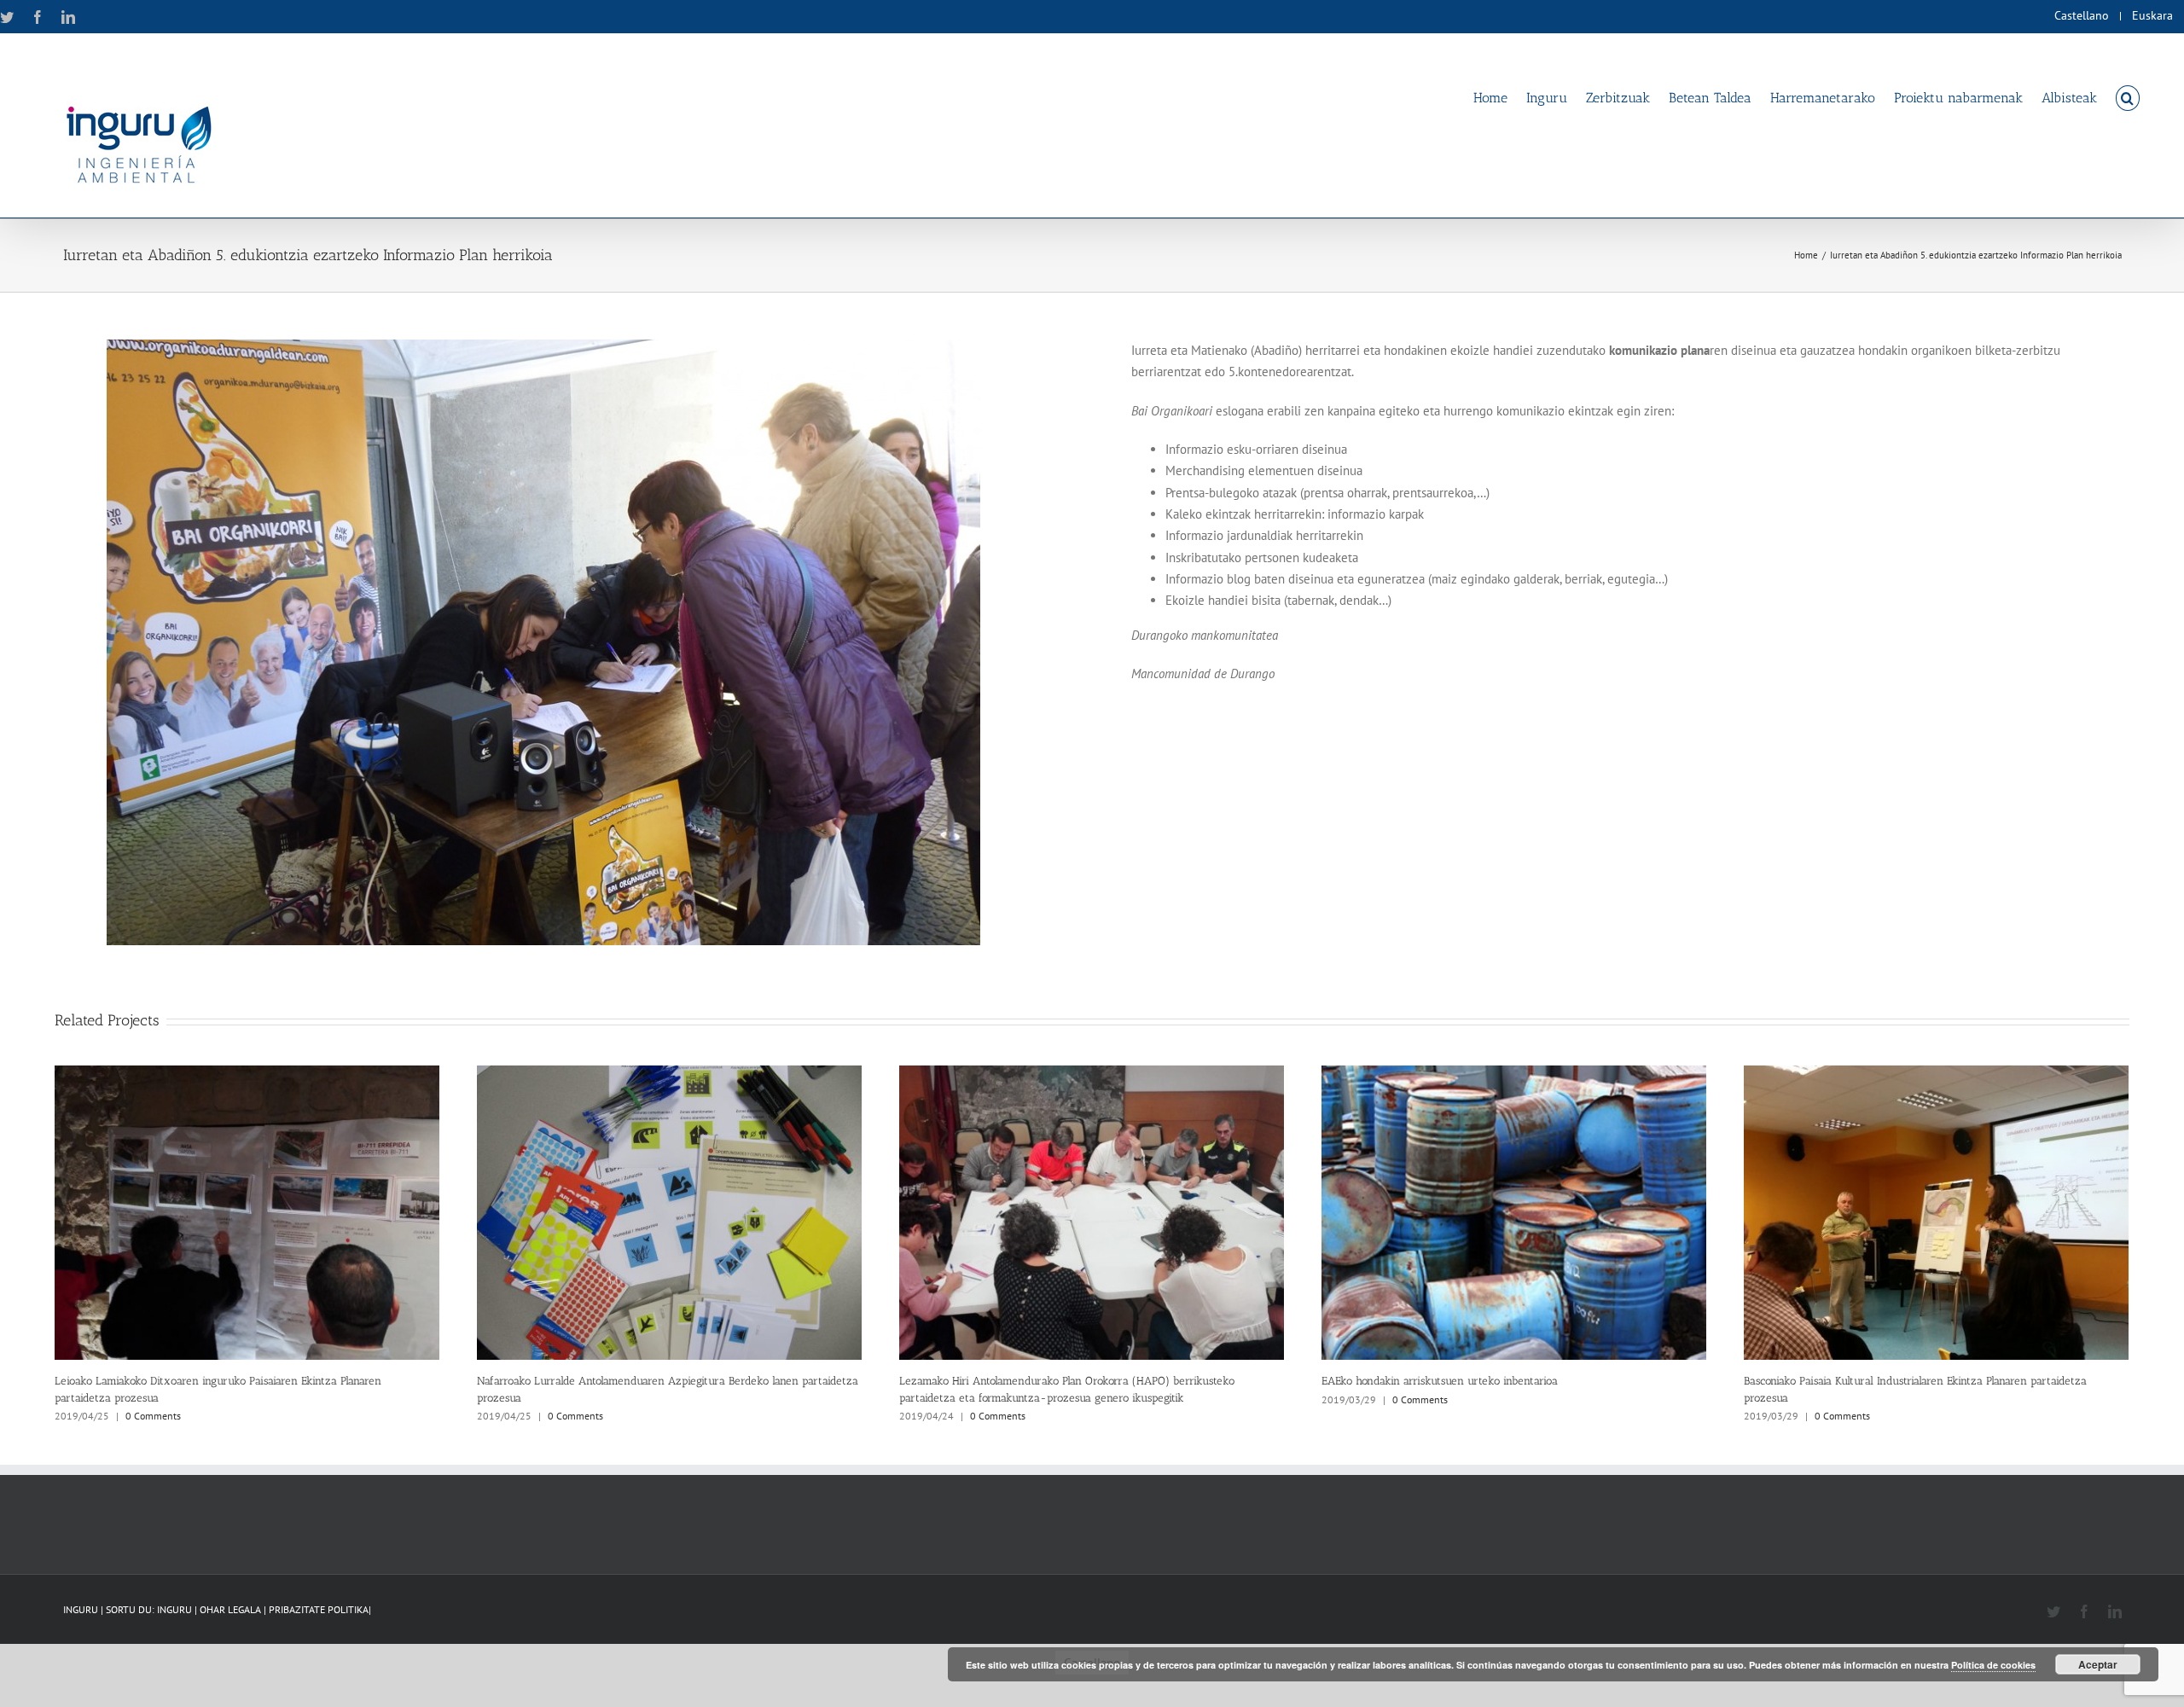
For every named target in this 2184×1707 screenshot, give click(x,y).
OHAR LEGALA (232, 1609)
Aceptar (2098, 1664)
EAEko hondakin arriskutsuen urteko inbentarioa (1440, 1381)
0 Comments (153, 1416)
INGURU (174, 1609)
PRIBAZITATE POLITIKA (319, 1609)
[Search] (2128, 97)
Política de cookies (1993, 1665)
